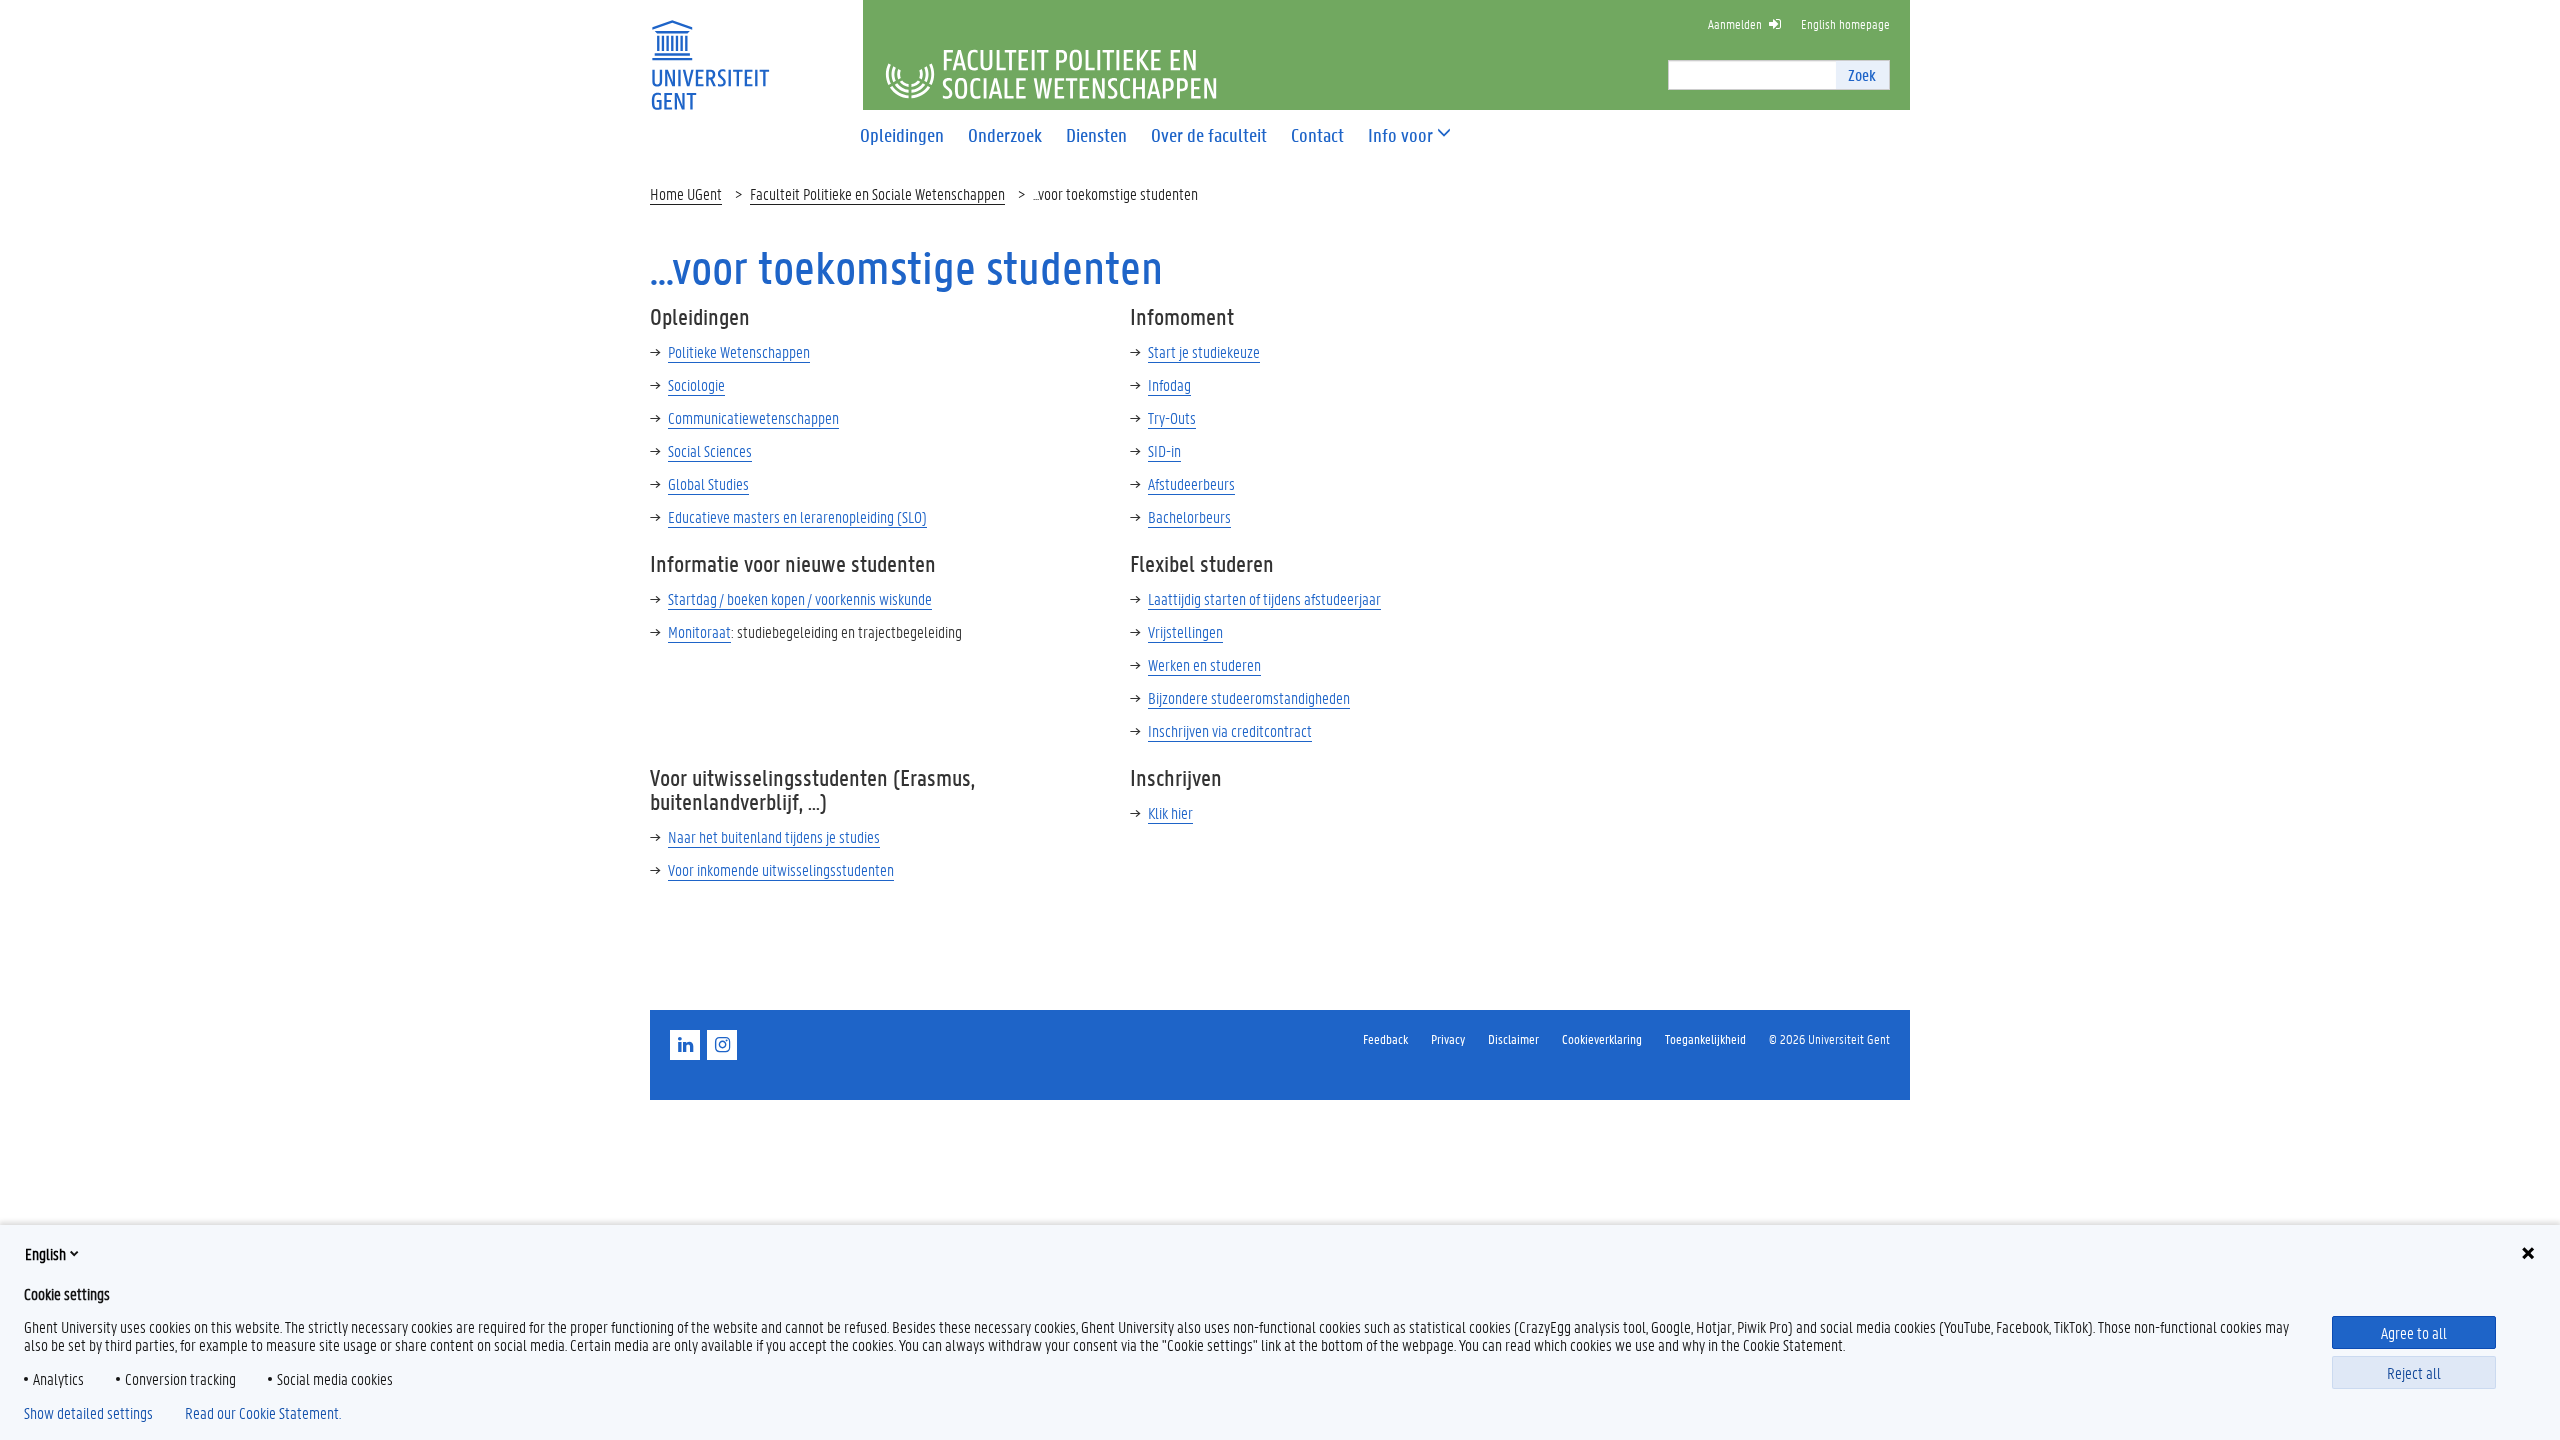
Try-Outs (1172, 417)
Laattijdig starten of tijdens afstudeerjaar (1264, 598)
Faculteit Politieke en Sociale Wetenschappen (877, 193)
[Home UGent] (710, 52)
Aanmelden (1735, 23)
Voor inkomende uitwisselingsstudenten (781, 869)
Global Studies (708, 483)
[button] (1400, 135)
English (45, 1253)
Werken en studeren (1204, 664)
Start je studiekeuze (1204, 351)
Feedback (1385, 1038)
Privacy (1448, 1038)
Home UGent (686, 193)
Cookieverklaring (1602, 1038)
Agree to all (2414, 1332)
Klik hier (1170, 812)
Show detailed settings (88, 1413)
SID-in (1164, 450)
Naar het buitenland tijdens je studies (774, 836)
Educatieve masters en (797, 516)
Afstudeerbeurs (1191, 483)
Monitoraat (699, 631)
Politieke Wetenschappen (739, 351)
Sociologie (696, 384)
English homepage (1845, 23)
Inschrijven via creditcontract (1230, 730)
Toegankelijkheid (1705, 1038)
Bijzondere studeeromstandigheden (1249, 697)
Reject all (2414, 1372)
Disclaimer (1513, 1038)
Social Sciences (710, 450)
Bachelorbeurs (1189, 516)
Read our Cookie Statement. (263, 1413)
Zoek (1862, 74)
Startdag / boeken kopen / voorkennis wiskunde (800, 598)
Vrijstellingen (1185, 631)
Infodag (1169, 384)
